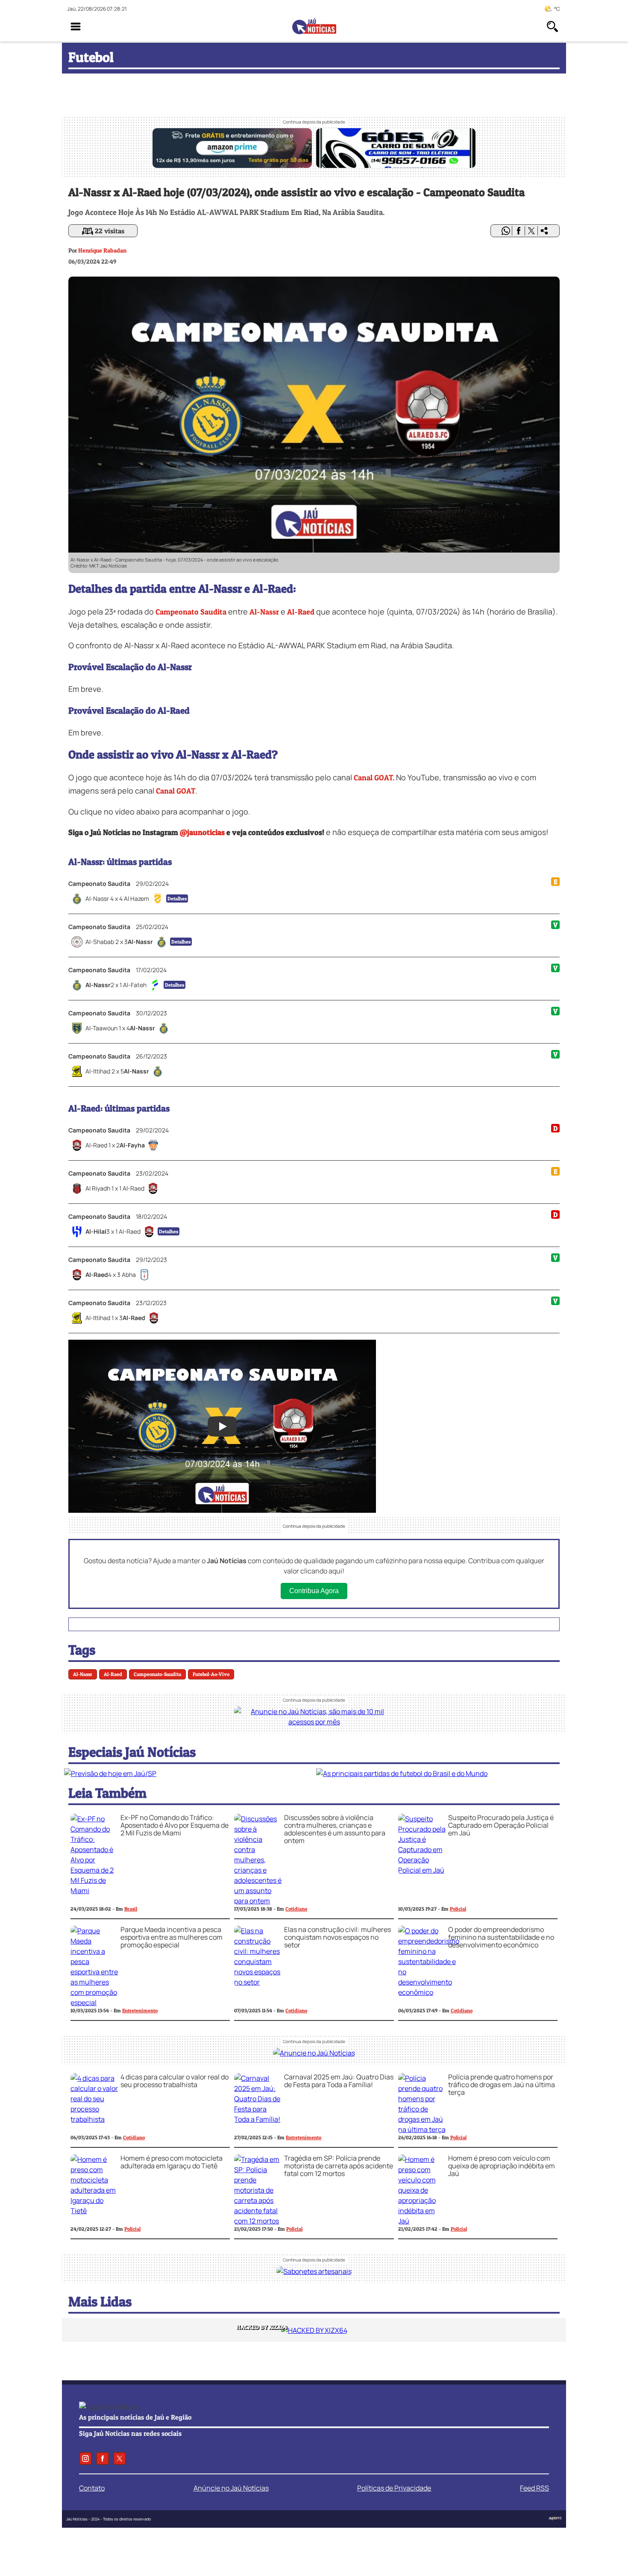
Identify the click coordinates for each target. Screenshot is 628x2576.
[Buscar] (552, 26)
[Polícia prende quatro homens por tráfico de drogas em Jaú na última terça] (422, 2129)
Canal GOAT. (374, 778)
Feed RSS (534, 2488)
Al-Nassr (264, 612)
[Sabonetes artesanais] (314, 2271)
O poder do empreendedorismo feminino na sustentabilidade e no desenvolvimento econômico (501, 1937)
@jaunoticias (202, 832)
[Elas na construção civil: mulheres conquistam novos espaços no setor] (258, 1982)
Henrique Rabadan (102, 250)
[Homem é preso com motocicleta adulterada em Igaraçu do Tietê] (94, 2211)
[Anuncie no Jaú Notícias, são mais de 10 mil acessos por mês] (314, 1722)
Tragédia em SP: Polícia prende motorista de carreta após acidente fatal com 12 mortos (339, 2166)
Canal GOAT (176, 791)
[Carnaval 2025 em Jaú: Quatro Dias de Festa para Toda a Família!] (258, 2119)
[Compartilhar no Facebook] (519, 231)
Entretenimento (140, 2010)
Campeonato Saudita (191, 612)
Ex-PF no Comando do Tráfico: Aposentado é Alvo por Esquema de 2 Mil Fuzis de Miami (175, 1825)
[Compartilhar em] (544, 231)
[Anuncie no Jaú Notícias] (314, 2053)
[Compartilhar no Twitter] (531, 231)
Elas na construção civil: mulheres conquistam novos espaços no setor (337, 1937)
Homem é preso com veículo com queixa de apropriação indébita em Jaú (502, 2166)
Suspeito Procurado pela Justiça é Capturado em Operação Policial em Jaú (501, 1825)
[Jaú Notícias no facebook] (103, 2458)
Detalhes (177, 898)
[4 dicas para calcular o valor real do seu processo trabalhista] (94, 2119)
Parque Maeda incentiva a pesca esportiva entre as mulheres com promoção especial (172, 1937)
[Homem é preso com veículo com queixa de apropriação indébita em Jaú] (422, 2221)
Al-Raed (301, 612)
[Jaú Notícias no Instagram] (85, 2458)
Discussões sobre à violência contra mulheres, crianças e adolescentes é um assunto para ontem (335, 1829)
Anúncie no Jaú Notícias (231, 2488)
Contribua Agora (314, 1591)
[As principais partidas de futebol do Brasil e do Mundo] (402, 1773)
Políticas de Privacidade (394, 2488)
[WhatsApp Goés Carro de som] (396, 165)
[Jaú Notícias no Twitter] (120, 2458)
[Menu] (76, 26)
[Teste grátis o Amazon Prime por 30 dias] (232, 165)
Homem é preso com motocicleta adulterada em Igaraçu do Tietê (172, 2162)
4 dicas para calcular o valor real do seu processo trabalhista (175, 2081)
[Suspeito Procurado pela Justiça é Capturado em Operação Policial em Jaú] (422, 1870)
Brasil (131, 1909)
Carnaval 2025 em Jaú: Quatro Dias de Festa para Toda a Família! (339, 2081)
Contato (92, 2488)
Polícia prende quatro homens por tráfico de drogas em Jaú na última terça (502, 2085)
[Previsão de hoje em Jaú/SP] (110, 1773)
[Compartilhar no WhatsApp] (506, 231)
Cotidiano (296, 1909)
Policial (458, 1909)
